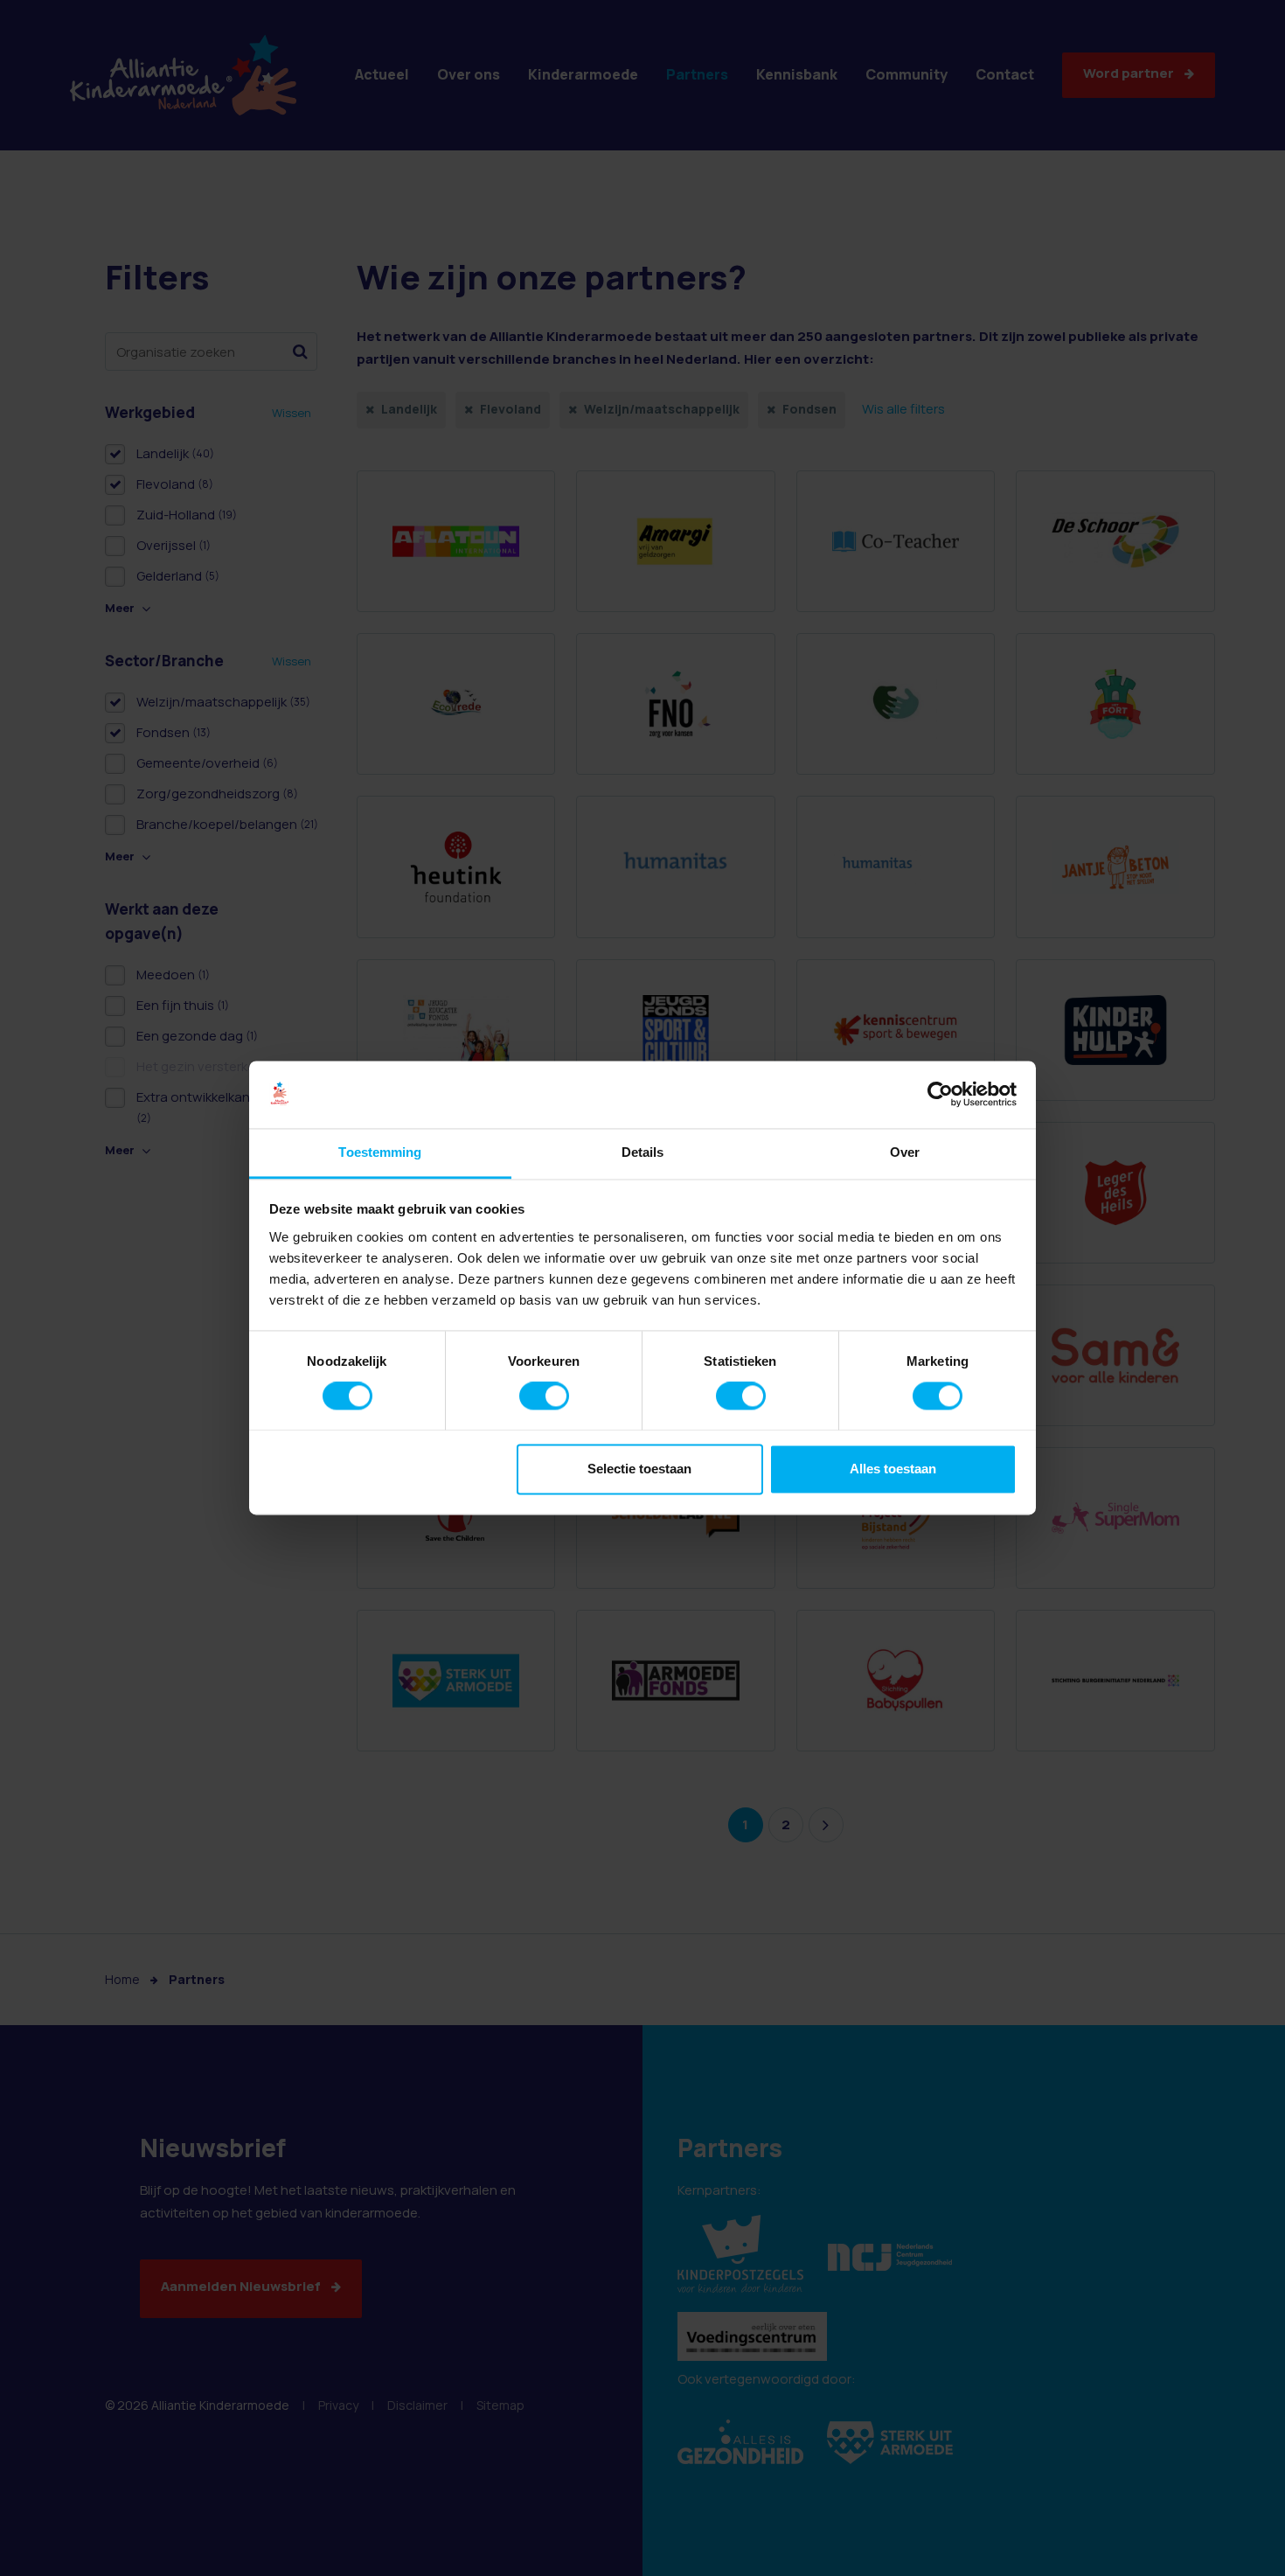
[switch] (544, 1396)
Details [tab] (643, 1152)
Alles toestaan (893, 1469)
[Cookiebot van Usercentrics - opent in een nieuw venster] (940, 1095)
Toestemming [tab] (380, 1152)
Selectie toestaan (639, 1469)
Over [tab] (905, 1152)
